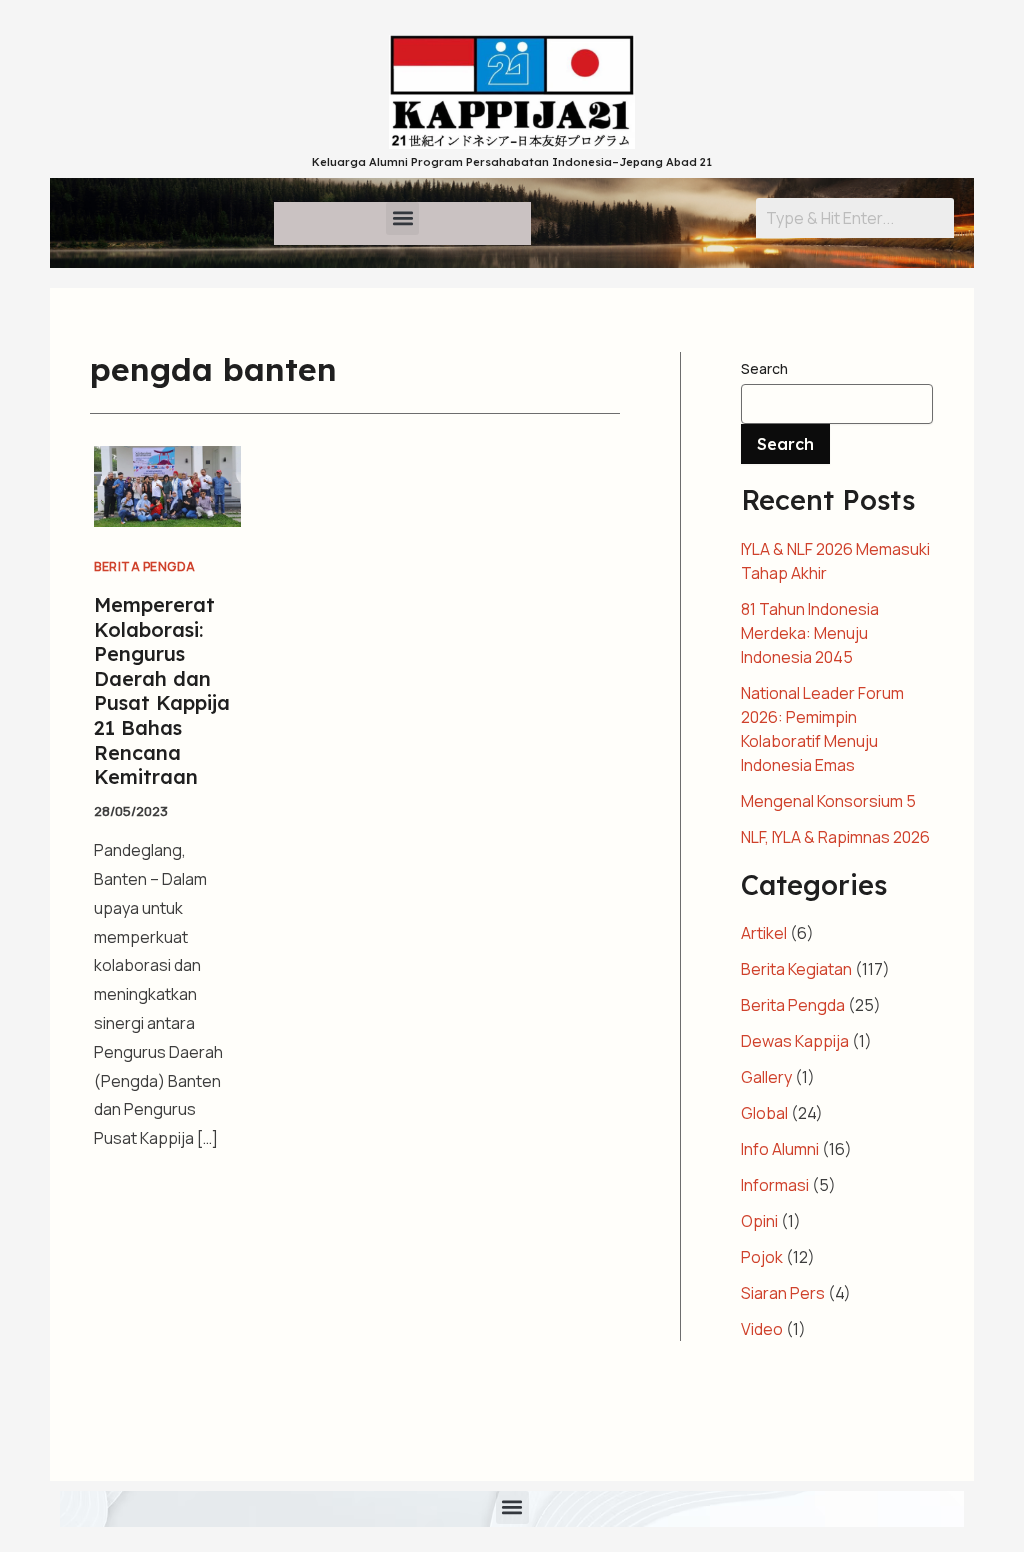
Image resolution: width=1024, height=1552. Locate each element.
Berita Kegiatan (796, 969)
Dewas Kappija (795, 1041)
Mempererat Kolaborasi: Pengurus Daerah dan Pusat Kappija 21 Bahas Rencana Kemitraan (162, 690)
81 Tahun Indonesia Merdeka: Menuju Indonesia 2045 (810, 633)
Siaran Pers (783, 1293)
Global (764, 1113)
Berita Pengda (145, 566)
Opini (759, 1221)
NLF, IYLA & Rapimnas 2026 (835, 837)
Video (762, 1329)
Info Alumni (780, 1149)
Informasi (775, 1185)
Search (764, 368)
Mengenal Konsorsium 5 (828, 801)
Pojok (762, 1257)
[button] (402, 218)
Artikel (764, 933)
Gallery (766, 1077)
